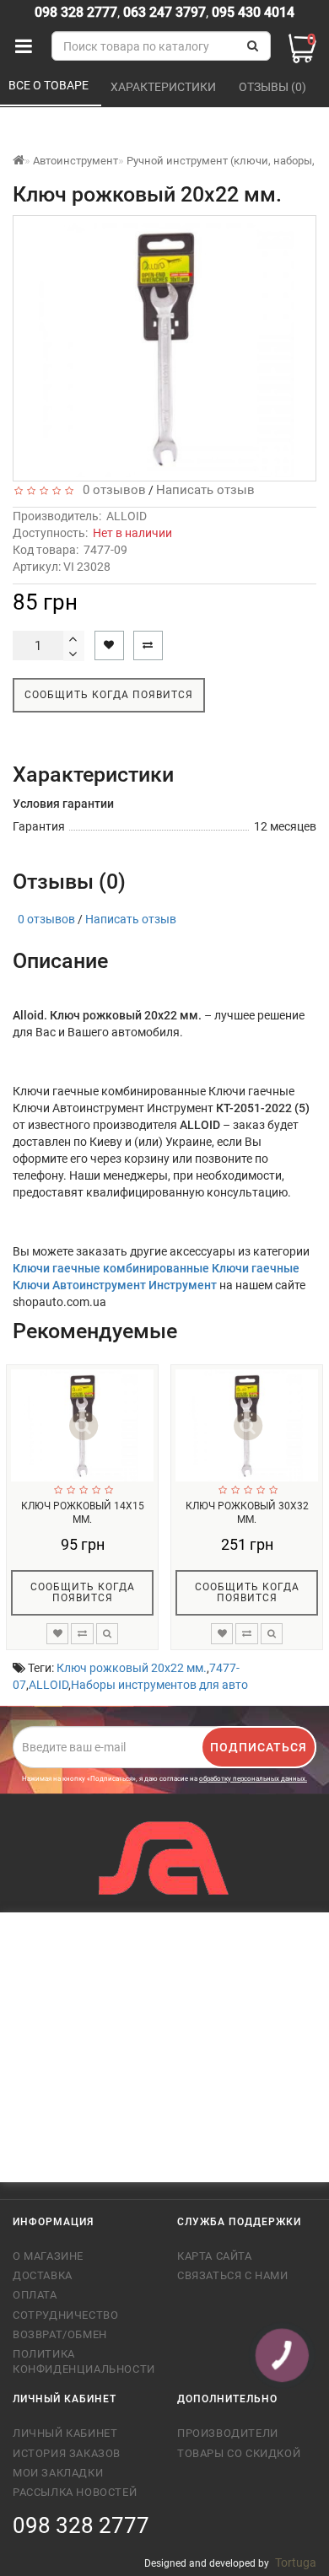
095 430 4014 (251, 12)
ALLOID (127, 516)
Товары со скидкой (239, 2453)
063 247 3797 (164, 12)
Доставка (43, 2275)
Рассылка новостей (75, 2492)
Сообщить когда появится (109, 695)
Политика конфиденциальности (82, 2361)
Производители (228, 2433)
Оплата (35, 2295)
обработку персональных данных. (253, 1779)
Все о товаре (50, 85)
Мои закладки (58, 2473)
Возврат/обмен (60, 2334)
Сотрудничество (65, 2315)
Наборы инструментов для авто (159, 1685)
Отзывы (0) (274, 87)
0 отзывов (111, 490)
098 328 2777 (76, 12)
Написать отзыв (205, 490)
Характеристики (164, 87)
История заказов (67, 2453)
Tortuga (296, 2563)
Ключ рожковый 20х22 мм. (132, 1668)
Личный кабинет (65, 2433)
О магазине (48, 2256)
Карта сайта (215, 2256)
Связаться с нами (233, 2275)
